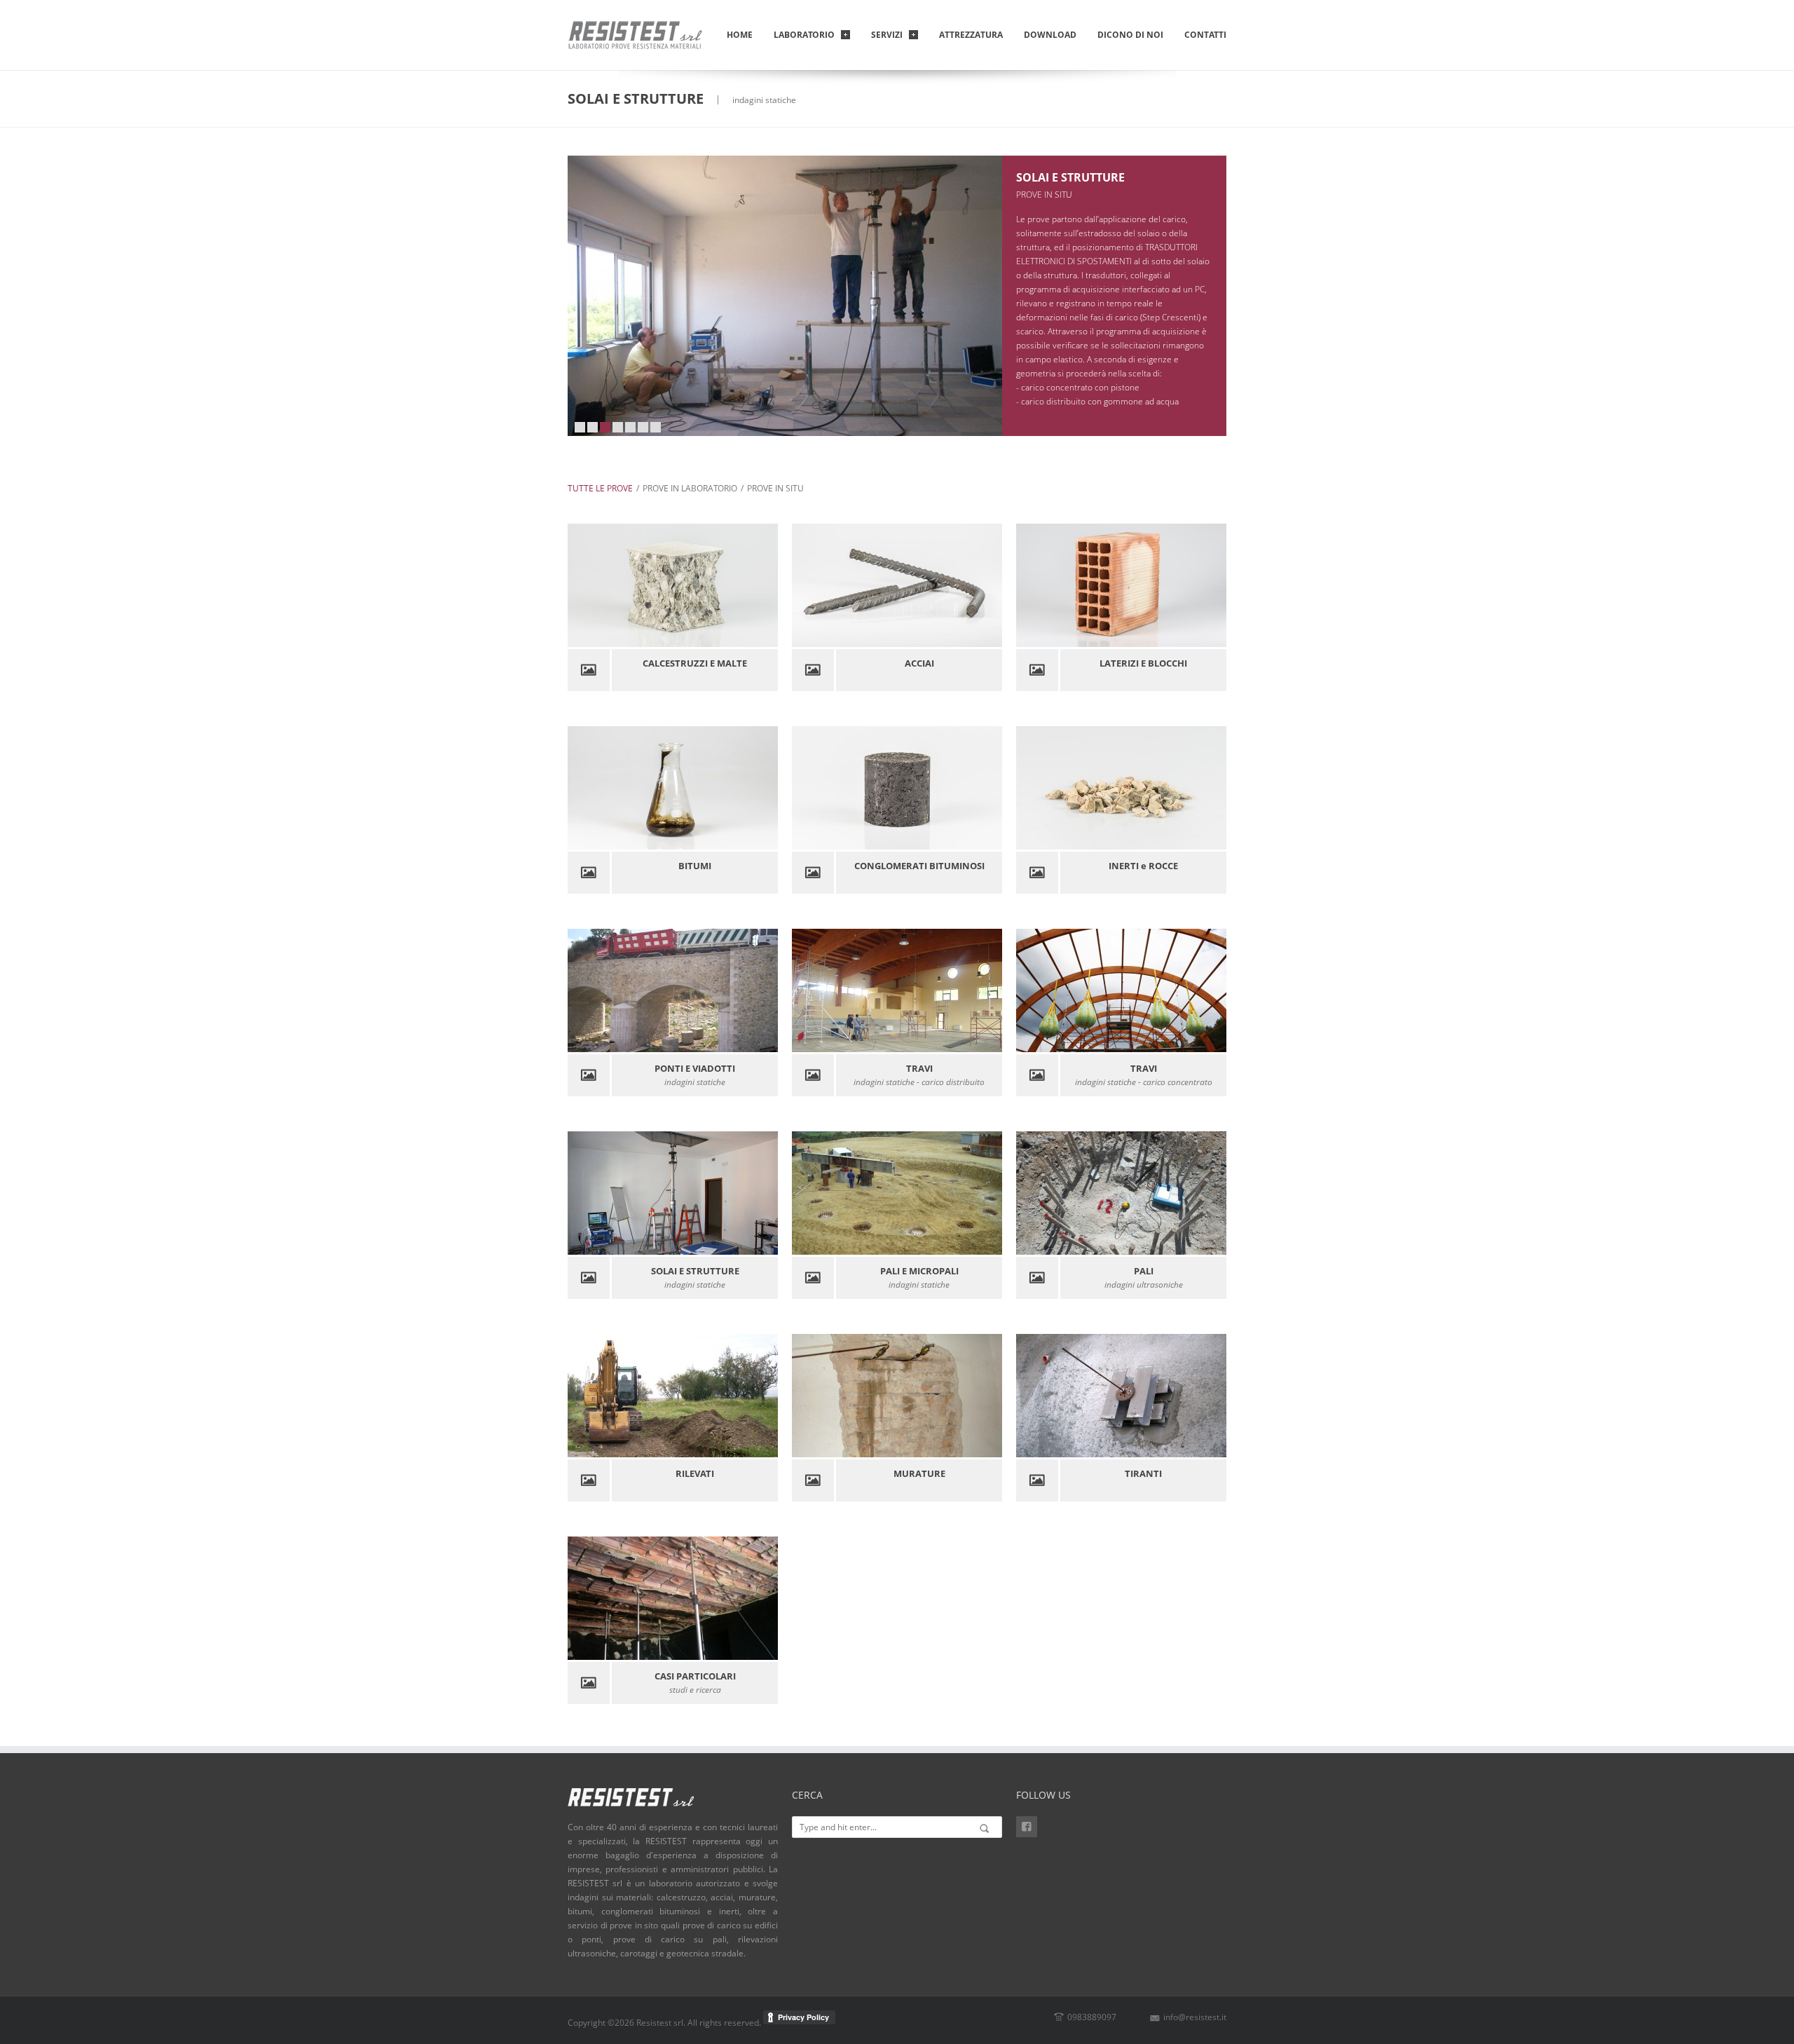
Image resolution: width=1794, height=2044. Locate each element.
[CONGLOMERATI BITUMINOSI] (987, 788)
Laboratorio (804, 35)
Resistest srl (660, 2023)
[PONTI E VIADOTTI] (763, 990)
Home (740, 35)
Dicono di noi (1130, 35)
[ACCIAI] (987, 585)
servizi (887, 35)
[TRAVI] (987, 990)
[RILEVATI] (763, 1396)
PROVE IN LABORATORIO (690, 488)
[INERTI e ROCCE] (1212, 788)
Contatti (1205, 35)
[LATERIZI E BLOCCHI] (1212, 585)
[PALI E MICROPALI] (987, 1193)
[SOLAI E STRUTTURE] (763, 1193)
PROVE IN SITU (775, 488)
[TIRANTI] (1212, 1396)
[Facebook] (1027, 1827)
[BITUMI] (763, 788)
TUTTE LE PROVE (600, 488)
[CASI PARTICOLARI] (763, 1598)
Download (1050, 35)
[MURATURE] (987, 1396)
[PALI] (1212, 1193)
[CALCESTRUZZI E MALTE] (763, 585)
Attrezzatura (971, 35)
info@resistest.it (1195, 2017)
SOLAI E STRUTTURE (1070, 177)
